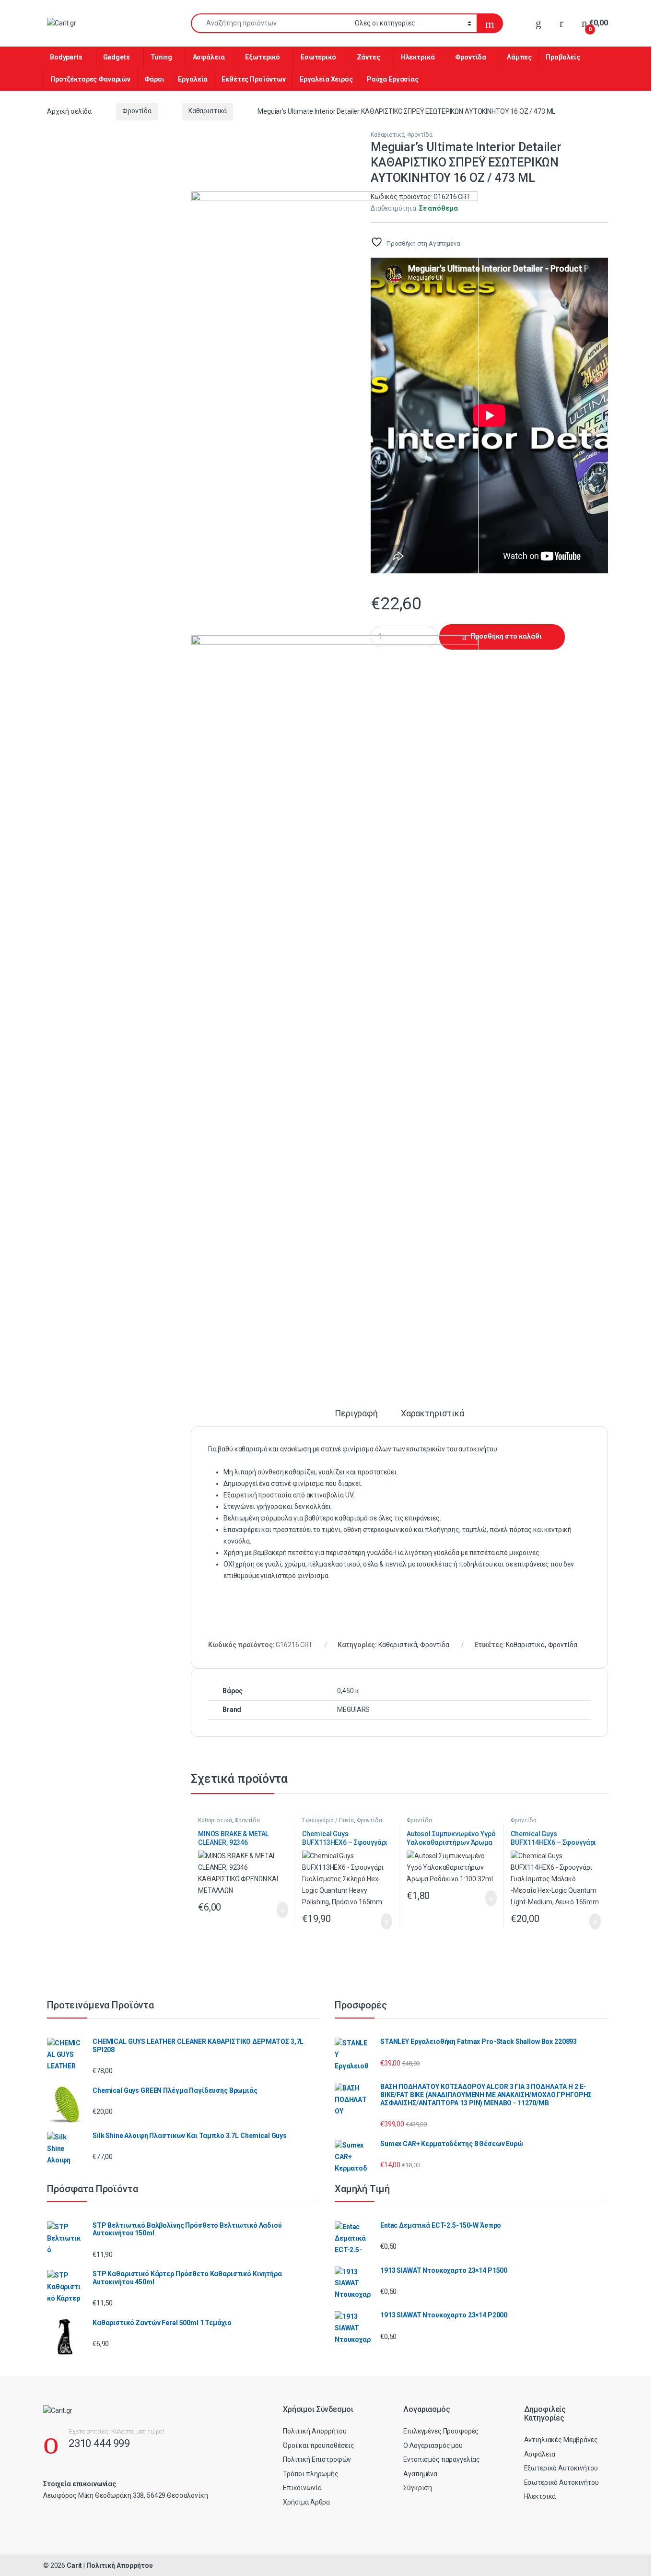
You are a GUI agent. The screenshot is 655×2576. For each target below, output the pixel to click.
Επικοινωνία (302, 2488)
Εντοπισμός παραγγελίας (442, 2459)
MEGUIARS (353, 1709)
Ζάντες (368, 57)
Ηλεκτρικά (418, 57)
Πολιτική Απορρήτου (315, 2431)
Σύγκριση (418, 2488)
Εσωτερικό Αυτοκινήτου (561, 2482)
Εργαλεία (193, 79)
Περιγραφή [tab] (356, 1414)
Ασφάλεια (209, 57)
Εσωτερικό (318, 57)
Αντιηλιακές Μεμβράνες (561, 2440)
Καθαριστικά (208, 111)
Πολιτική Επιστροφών (317, 2459)
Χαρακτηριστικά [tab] (433, 1414)
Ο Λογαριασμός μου (433, 2445)
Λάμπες (519, 57)
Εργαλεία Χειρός (326, 79)
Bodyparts (66, 57)
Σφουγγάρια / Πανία (328, 1820)
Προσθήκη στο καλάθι (506, 636)
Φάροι (154, 79)
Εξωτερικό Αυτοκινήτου (561, 2468)
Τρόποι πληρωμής (311, 2474)
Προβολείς (563, 57)
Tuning (161, 57)
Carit (74, 2565)
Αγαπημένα (420, 2474)
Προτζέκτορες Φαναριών (90, 79)
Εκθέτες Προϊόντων (254, 79)
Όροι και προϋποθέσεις (319, 2445)
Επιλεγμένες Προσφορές (441, 2431)
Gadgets (117, 57)
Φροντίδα (471, 57)
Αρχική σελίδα (69, 111)
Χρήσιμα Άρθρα (306, 2502)
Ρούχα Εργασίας (393, 79)
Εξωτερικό (263, 57)
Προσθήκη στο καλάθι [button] (273, 1910)
